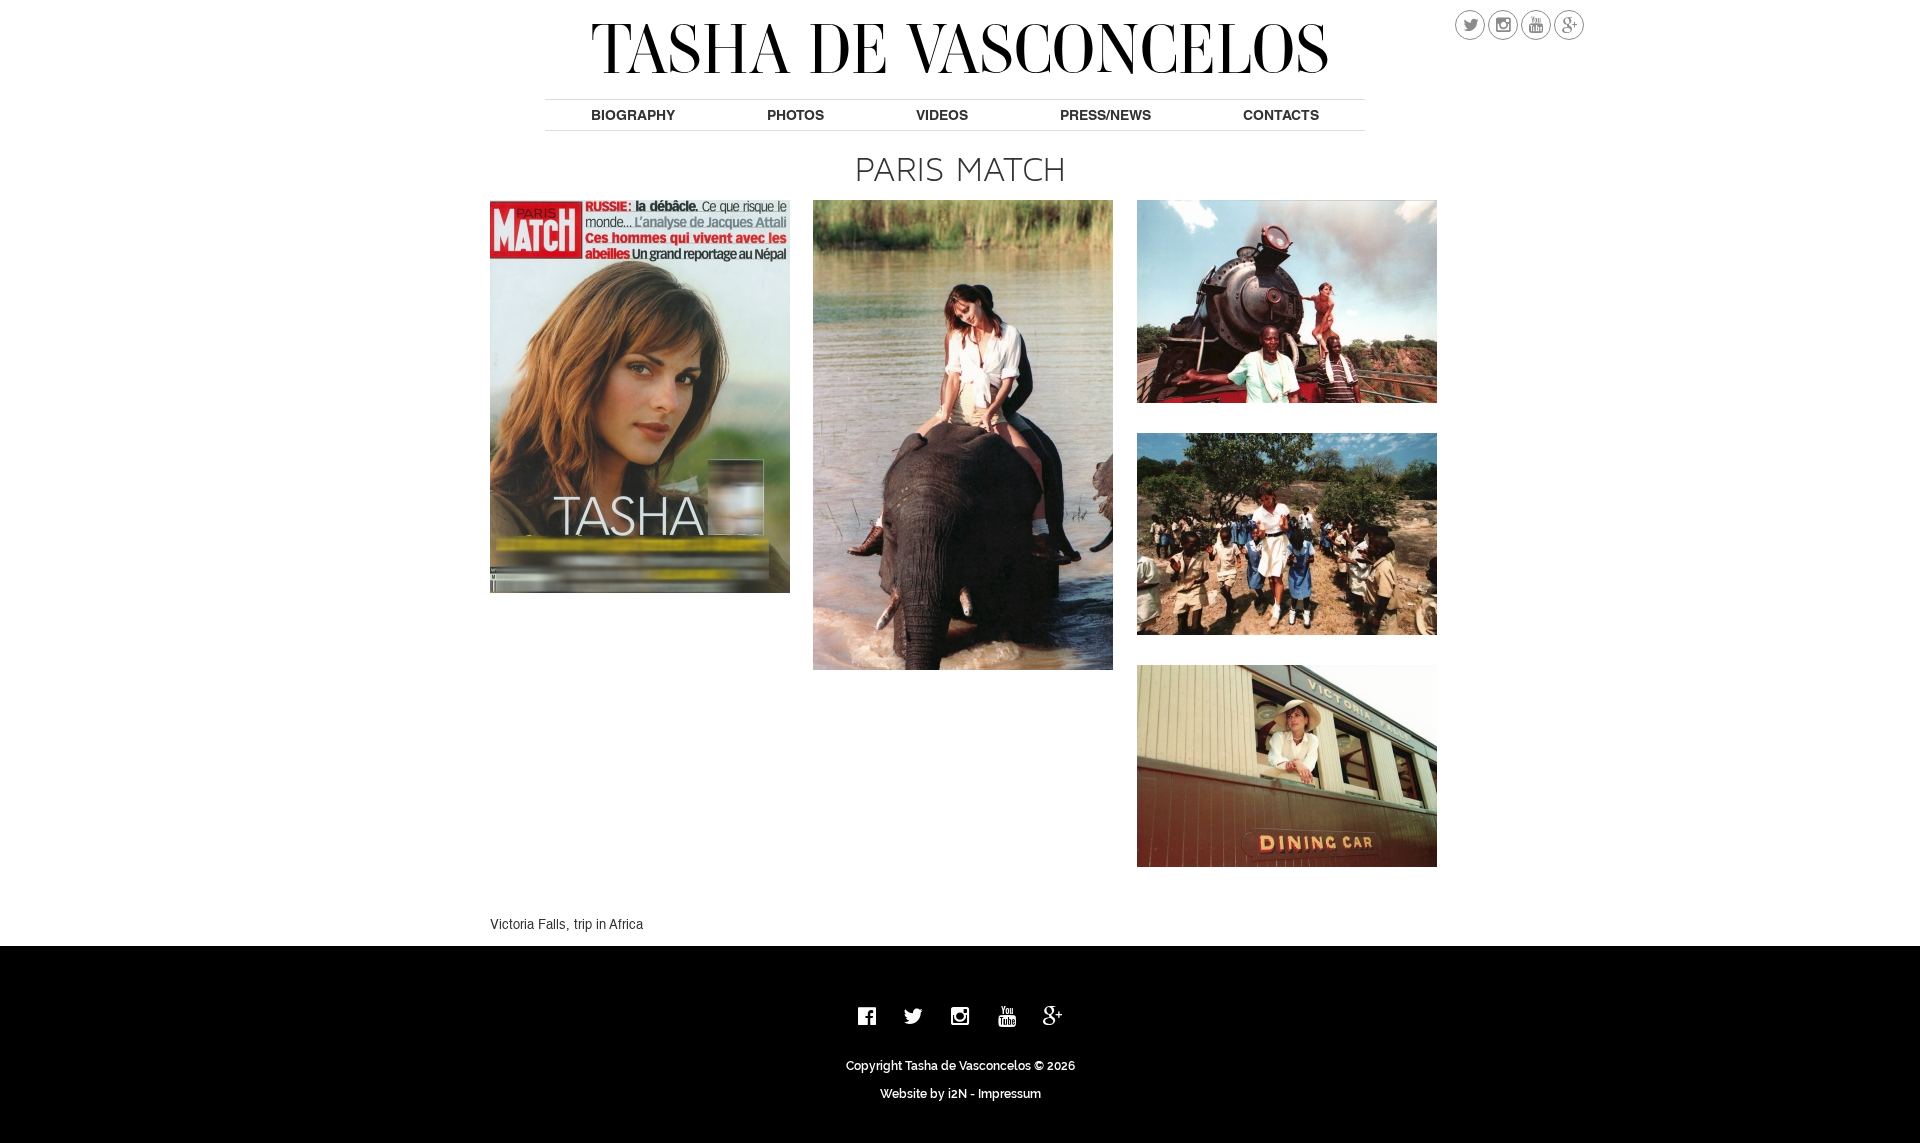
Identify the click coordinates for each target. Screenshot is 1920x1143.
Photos (795, 115)
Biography (633, 115)
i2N (957, 1094)
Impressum (1009, 1094)
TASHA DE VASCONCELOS (960, 48)
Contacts (1281, 115)
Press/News (1105, 115)
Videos (942, 115)
